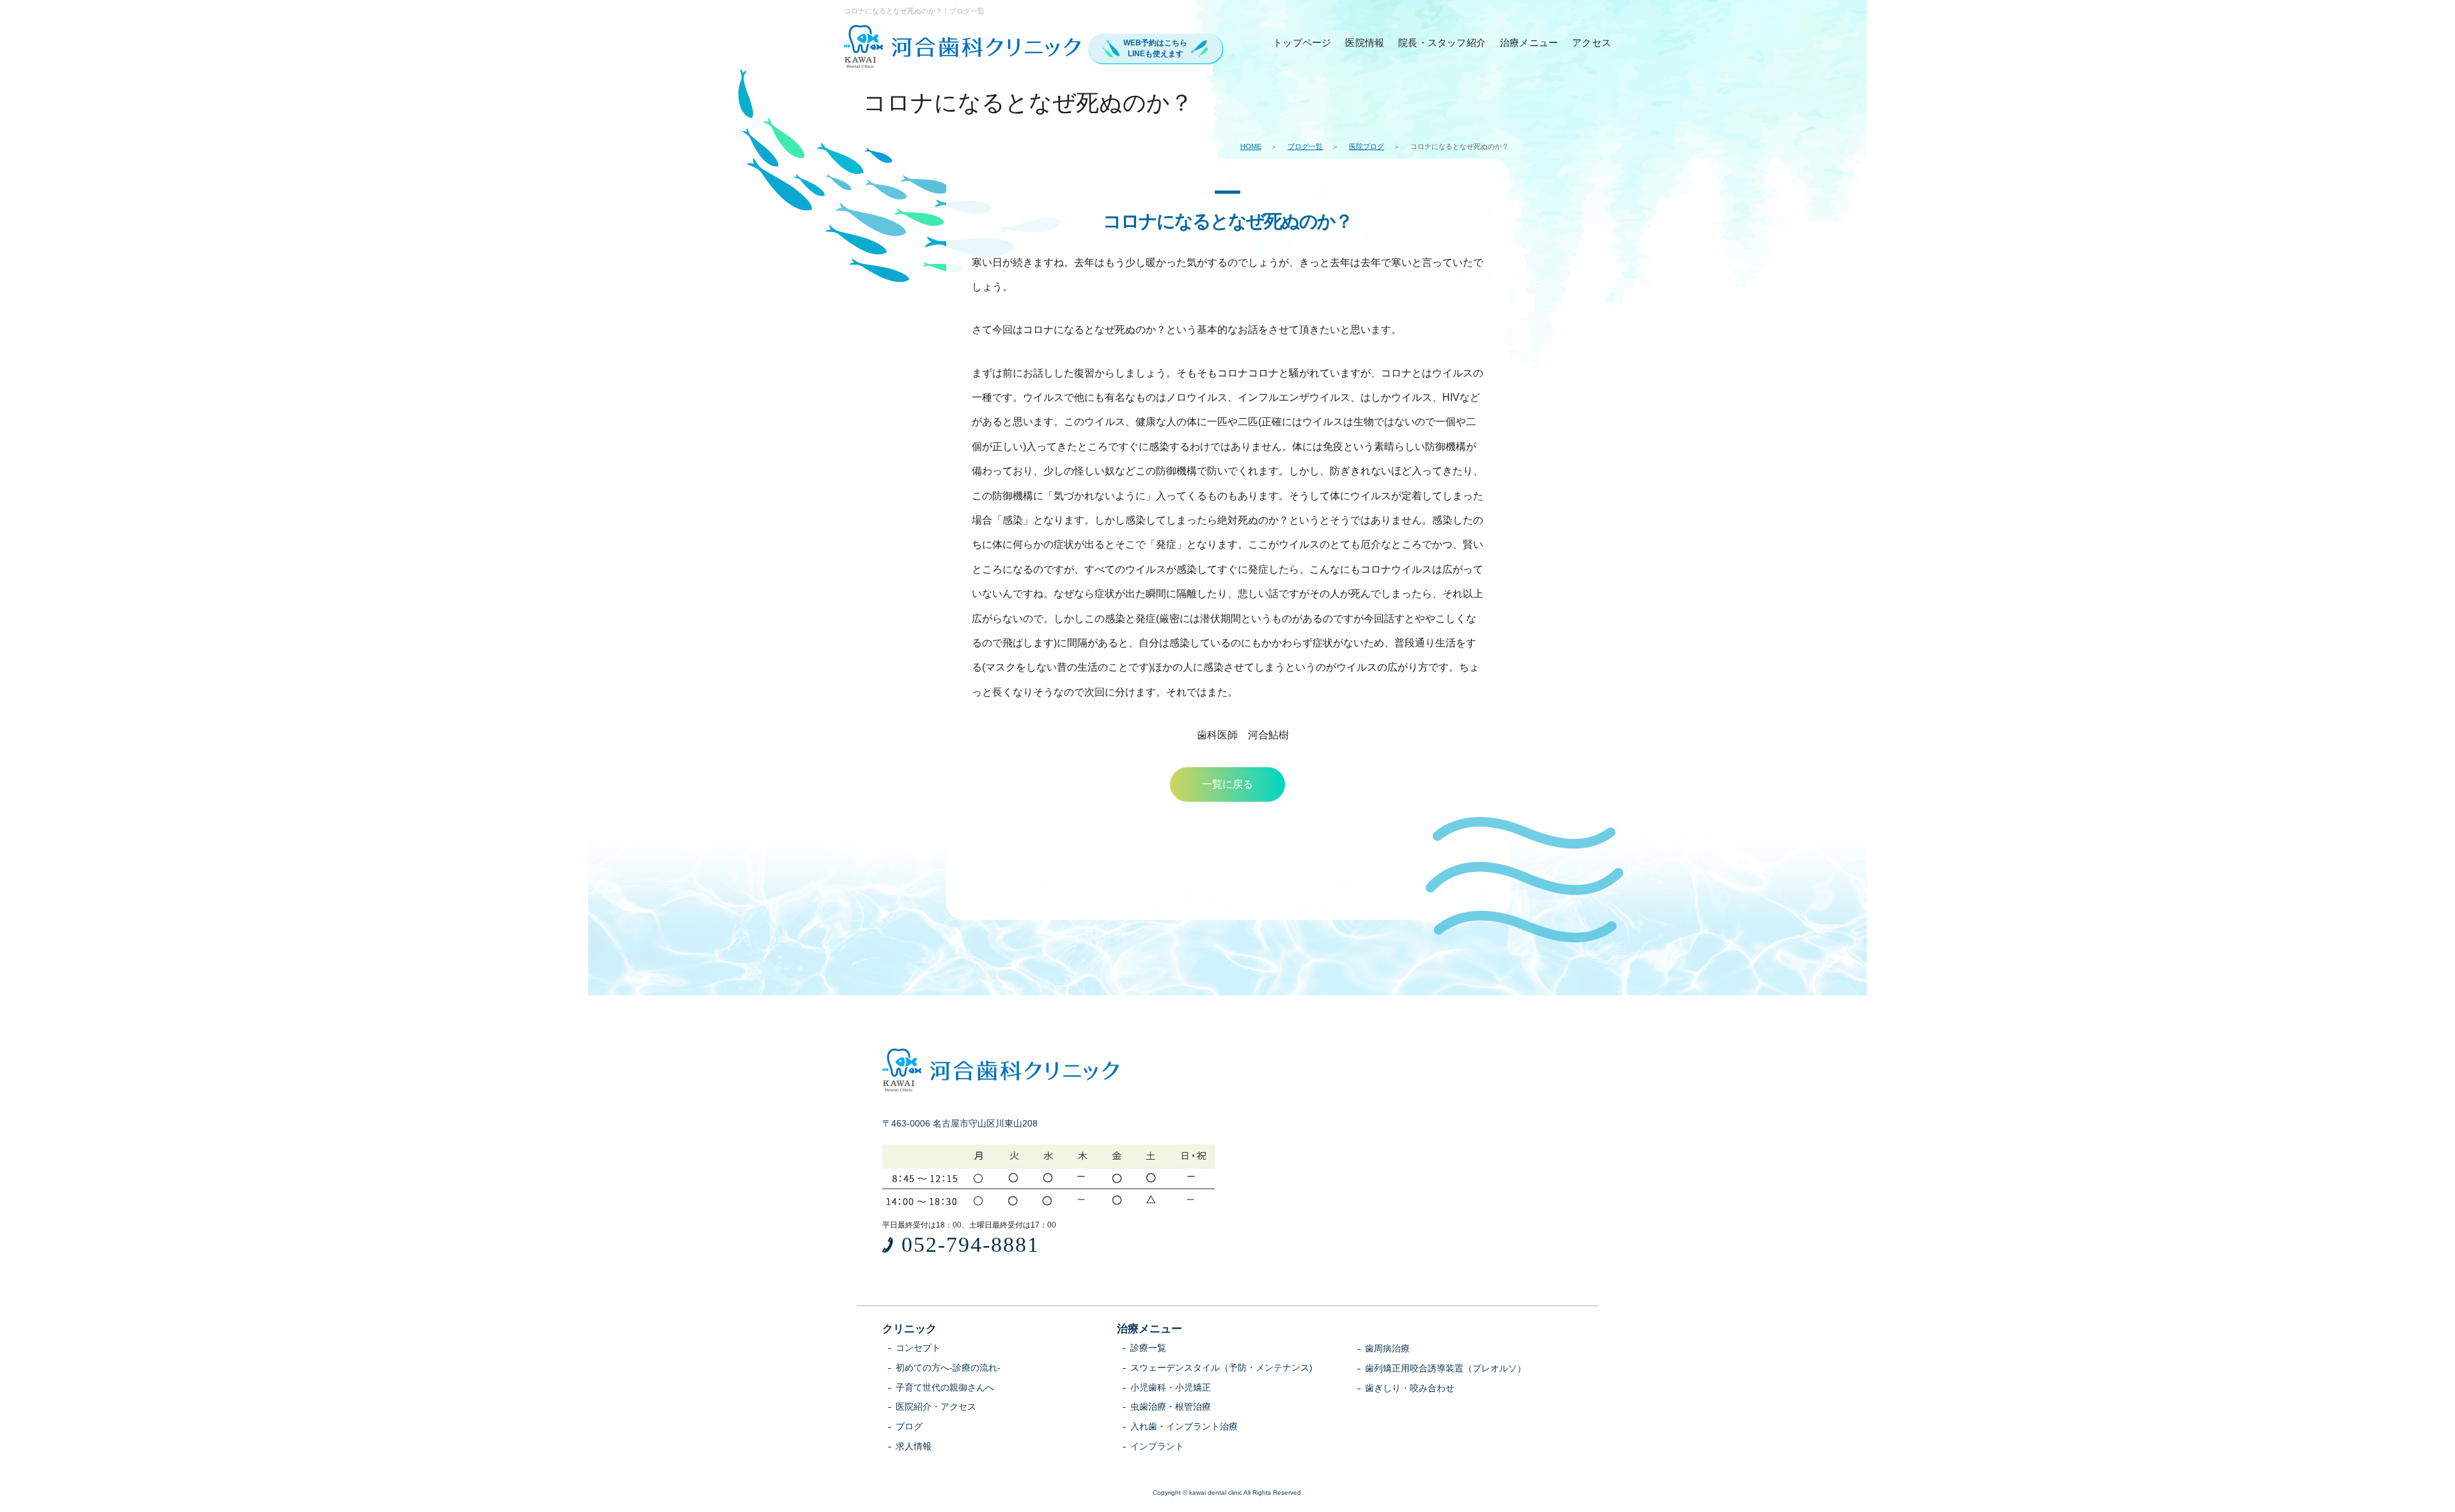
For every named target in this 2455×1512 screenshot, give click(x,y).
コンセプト (918, 1348)
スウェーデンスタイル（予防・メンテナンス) (1221, 1368)
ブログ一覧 (1305, 146)
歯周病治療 (1387, 1348)
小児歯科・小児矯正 (1171, 1387)
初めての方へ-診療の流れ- (948, 1368)
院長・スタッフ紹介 (1442, 43)
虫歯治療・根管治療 (1171, 1407)
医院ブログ (1367, 146)
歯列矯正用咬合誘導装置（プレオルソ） (1446, 1368)
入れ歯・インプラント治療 (1184, 1426)
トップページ (1302, 43)
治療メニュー (1529, 43)
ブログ (909, 1426)
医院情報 (1365, 43)
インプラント (1157, 1446)
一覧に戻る (1227, 784)
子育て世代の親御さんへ (945, 1387)
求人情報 (914, 1446)
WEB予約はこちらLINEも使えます (1155, 48)
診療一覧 (1148, 1348)
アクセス (1592, 43)
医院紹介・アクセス (936, 1407)
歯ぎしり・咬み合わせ (1410, 1388)
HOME (1251, 146)
